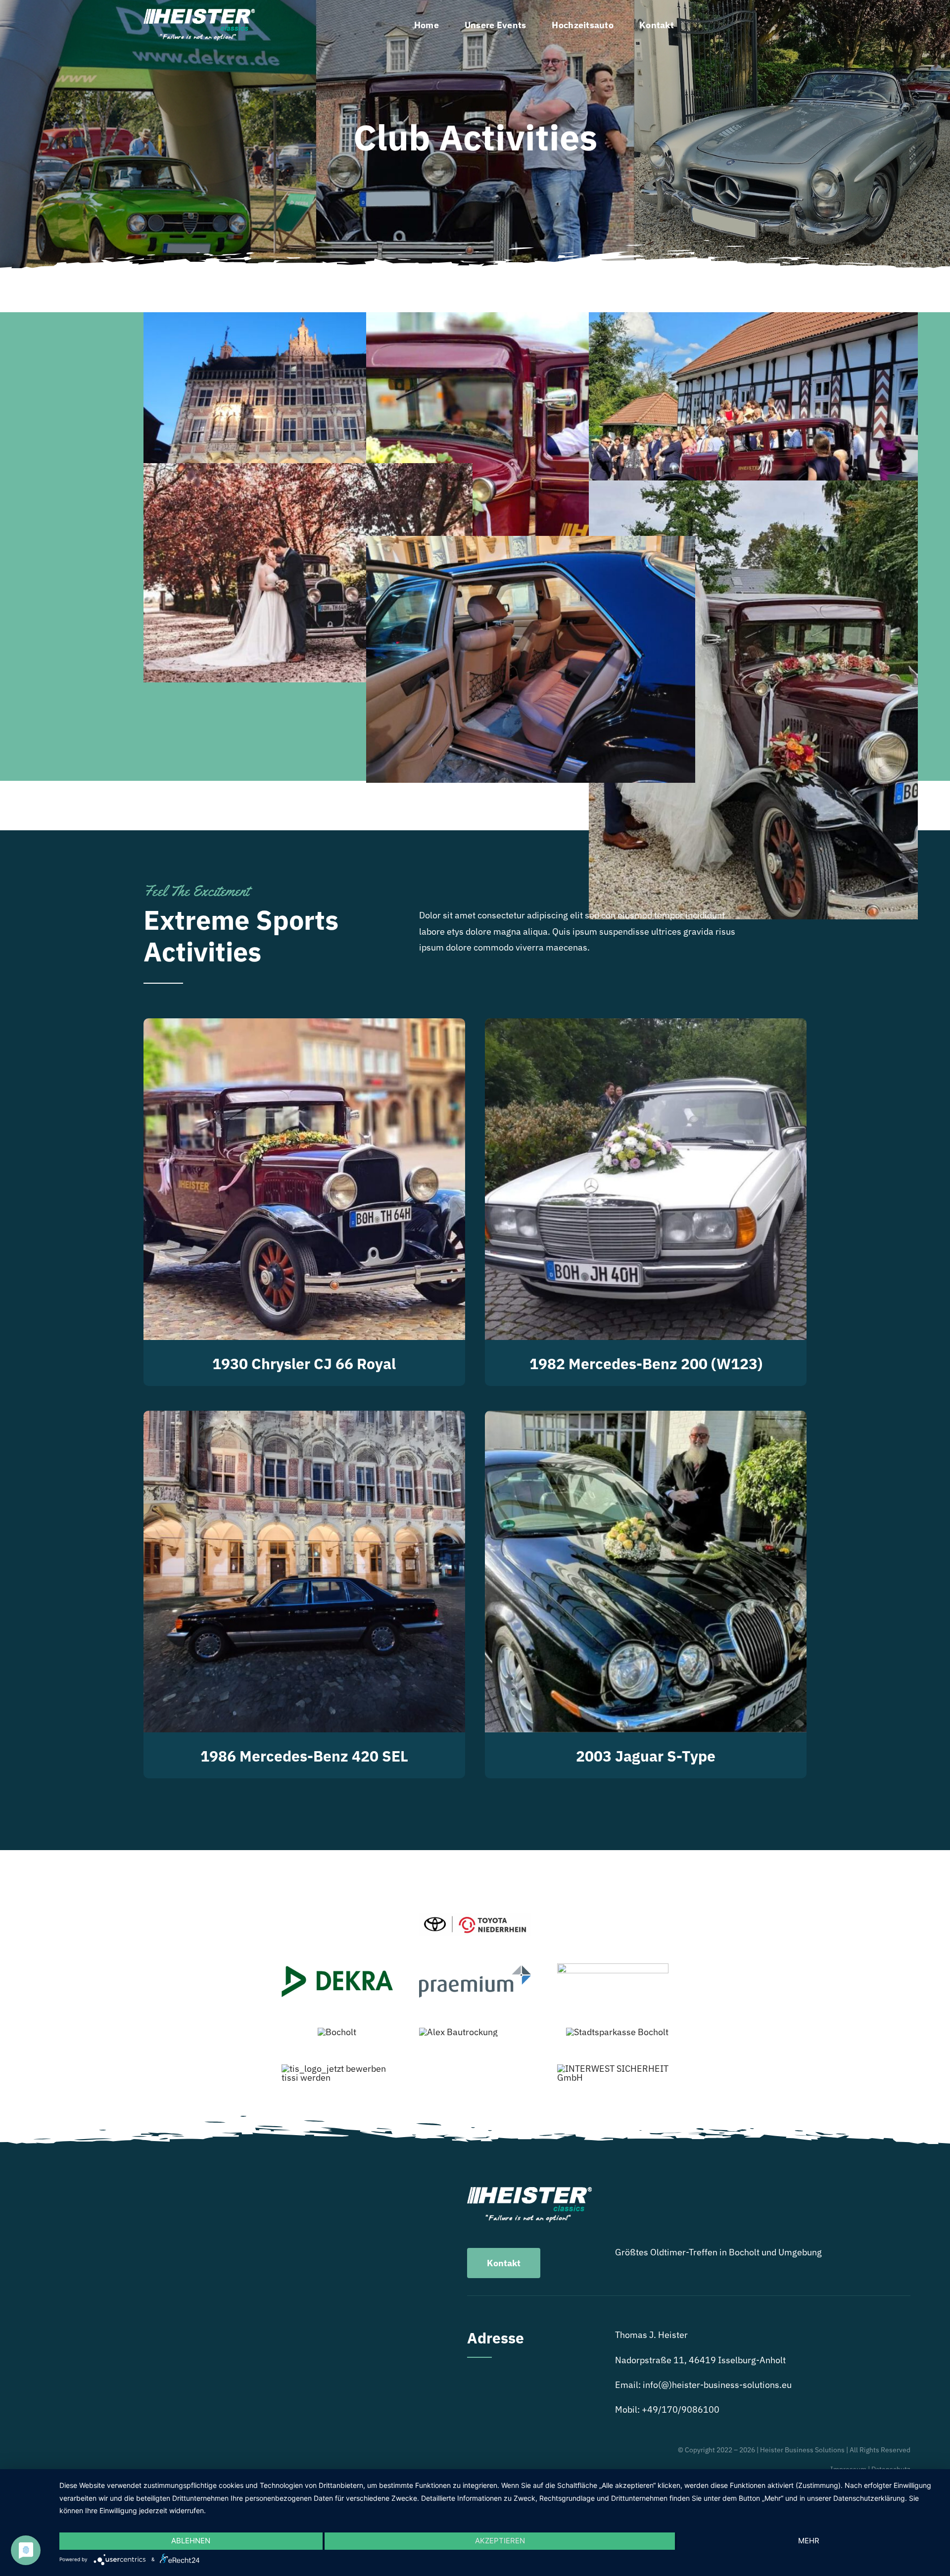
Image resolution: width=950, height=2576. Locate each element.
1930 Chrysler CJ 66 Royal (304, 1363)
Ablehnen (191, 2541)
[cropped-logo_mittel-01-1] (613, 1968)
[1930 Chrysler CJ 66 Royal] (304, 1026)
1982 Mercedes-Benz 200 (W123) (646, 1363)
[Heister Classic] (199, 13)
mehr (809, 2541)
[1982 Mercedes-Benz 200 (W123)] (646, 1026)
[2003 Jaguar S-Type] (646, 1418)
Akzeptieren (500, 2541)
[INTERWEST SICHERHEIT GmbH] (613, 2069)
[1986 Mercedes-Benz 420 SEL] (304, 1418)
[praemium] (475, 1970)
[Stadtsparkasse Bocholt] (617, 2032)
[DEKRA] (337, 1970)
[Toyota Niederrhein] (475, 1918)
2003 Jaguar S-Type (646, 1756)
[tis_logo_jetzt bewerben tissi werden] (337, 2069)
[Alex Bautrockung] (458, 2032)
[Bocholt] (337, 2032)
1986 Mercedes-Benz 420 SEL (304, 1756)
